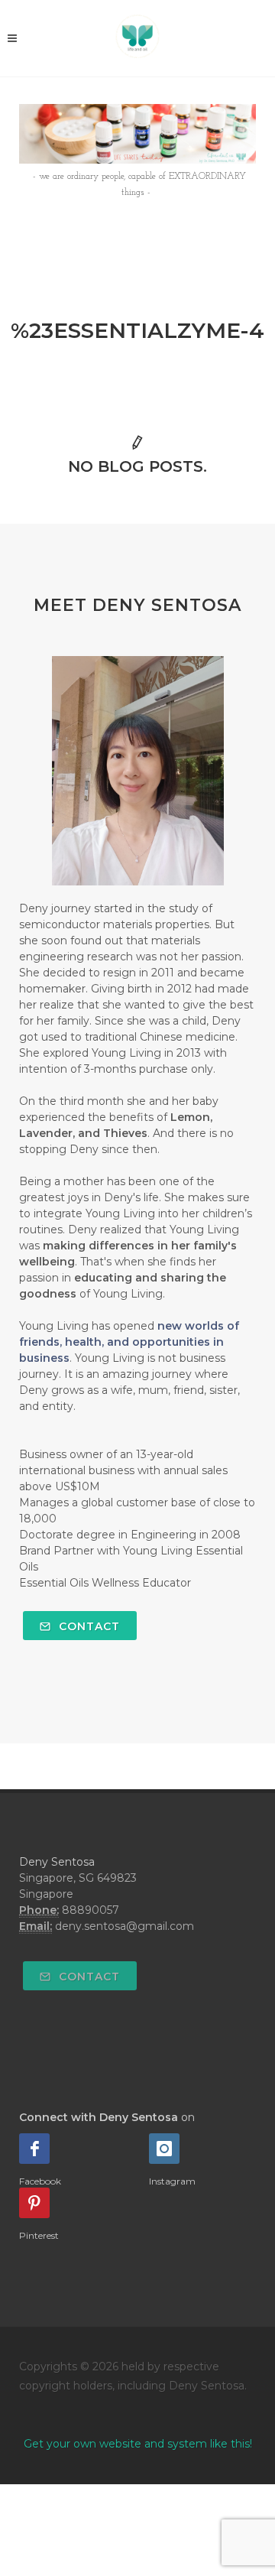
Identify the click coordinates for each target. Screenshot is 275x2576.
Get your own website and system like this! (138, 2444)
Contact (87, 1626)
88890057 (91, 1910)
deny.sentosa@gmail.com (125, 1926)
